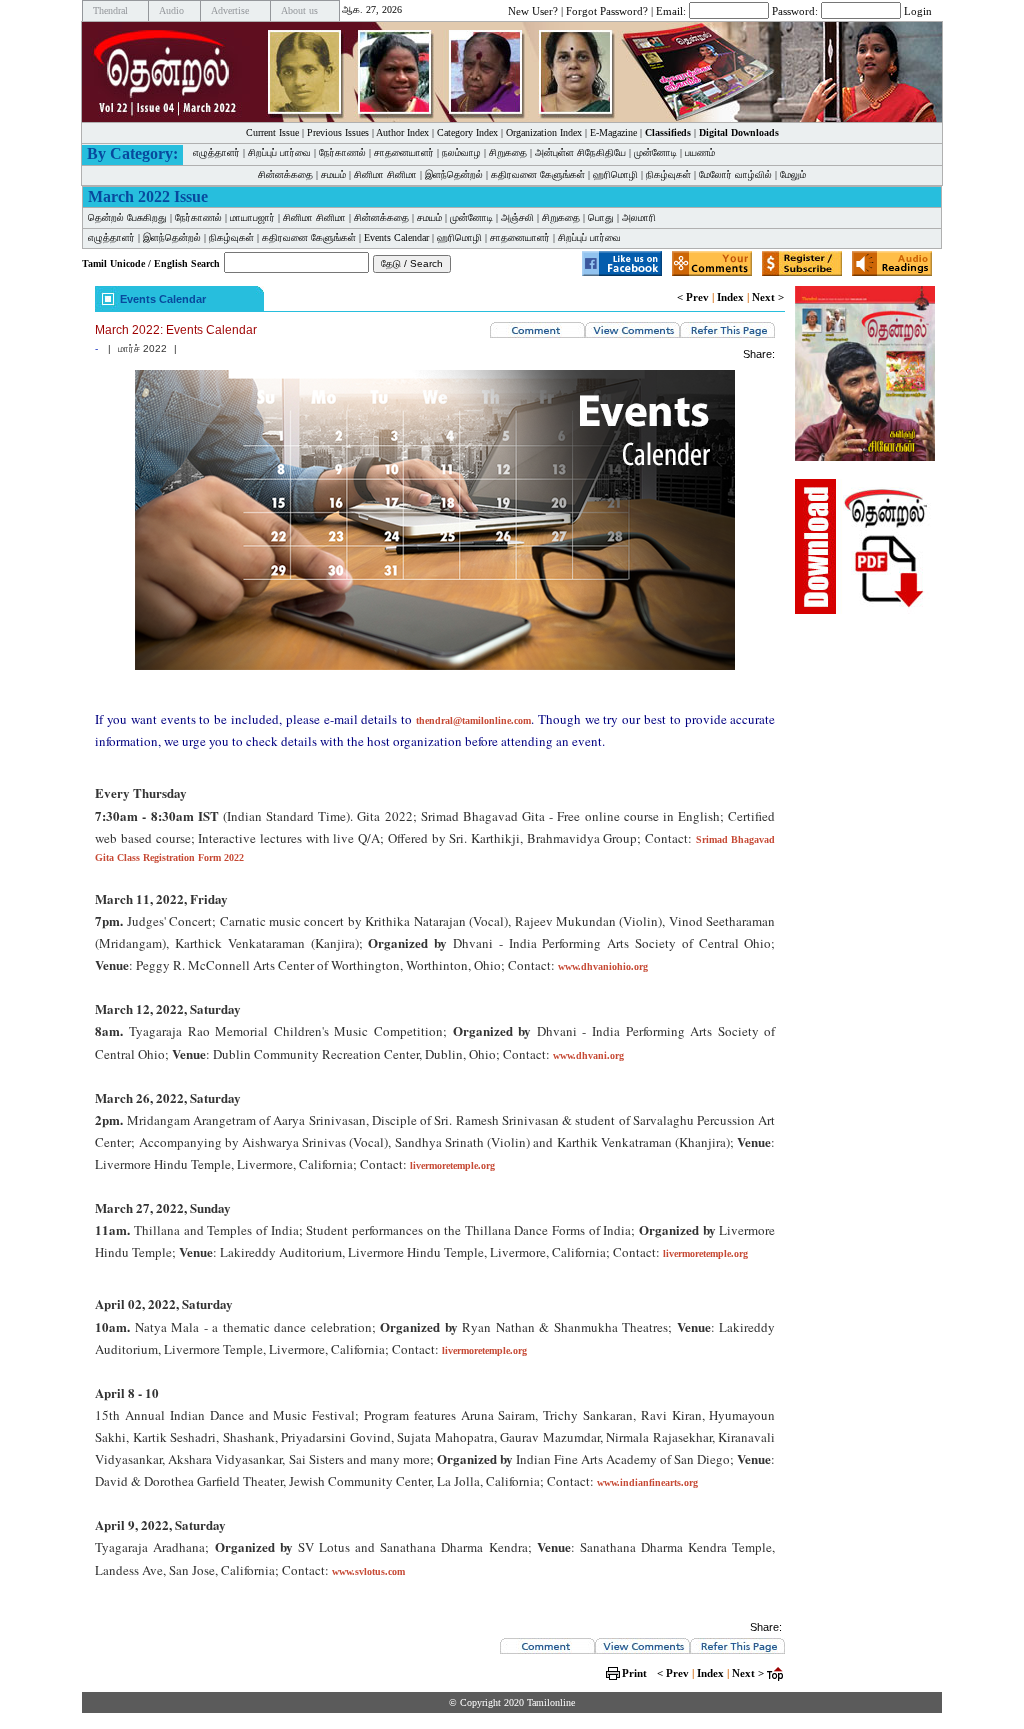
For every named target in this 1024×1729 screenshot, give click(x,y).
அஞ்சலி (517, 217)
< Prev (693, 297)
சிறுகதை (508, 152)
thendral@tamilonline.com (473, 720)
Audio (171, 10)
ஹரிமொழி (615, 174)
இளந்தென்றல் (454, 174)
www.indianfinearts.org (647, 1482)
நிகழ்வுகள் (668, 174)
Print (634, 1673)
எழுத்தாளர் (216, 152)
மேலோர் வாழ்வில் (735, 174)
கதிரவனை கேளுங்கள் (538, 174)
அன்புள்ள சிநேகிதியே (580, 152)
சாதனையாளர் (404, 152)
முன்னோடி (655, 152)
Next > (768, 297)
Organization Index (544, 132)
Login (918, 10)
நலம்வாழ (461, 152)
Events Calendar (396, 237)
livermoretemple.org (452, 1165)
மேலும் (793, 174)
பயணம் (700, 152)
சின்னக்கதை (285, 174)
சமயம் (333, 174)
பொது (601, 217)
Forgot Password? (607, 10)
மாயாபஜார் (252, 217)
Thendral (110, 10)
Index (730, 297)
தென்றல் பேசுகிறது (127, 217)
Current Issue (272, 132)
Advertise (230, 10)
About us (299, 10)
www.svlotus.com (368, 1571)
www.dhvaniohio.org (603, 966)
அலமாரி (639, 217)
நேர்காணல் (342, 152)
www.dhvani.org (588, 1055)
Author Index (402, 132)
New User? (533, 10)
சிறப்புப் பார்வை (279, 152)
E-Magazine (613, 132)
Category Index (467, 132)
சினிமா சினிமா (385, 174)
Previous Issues (338, 132)
